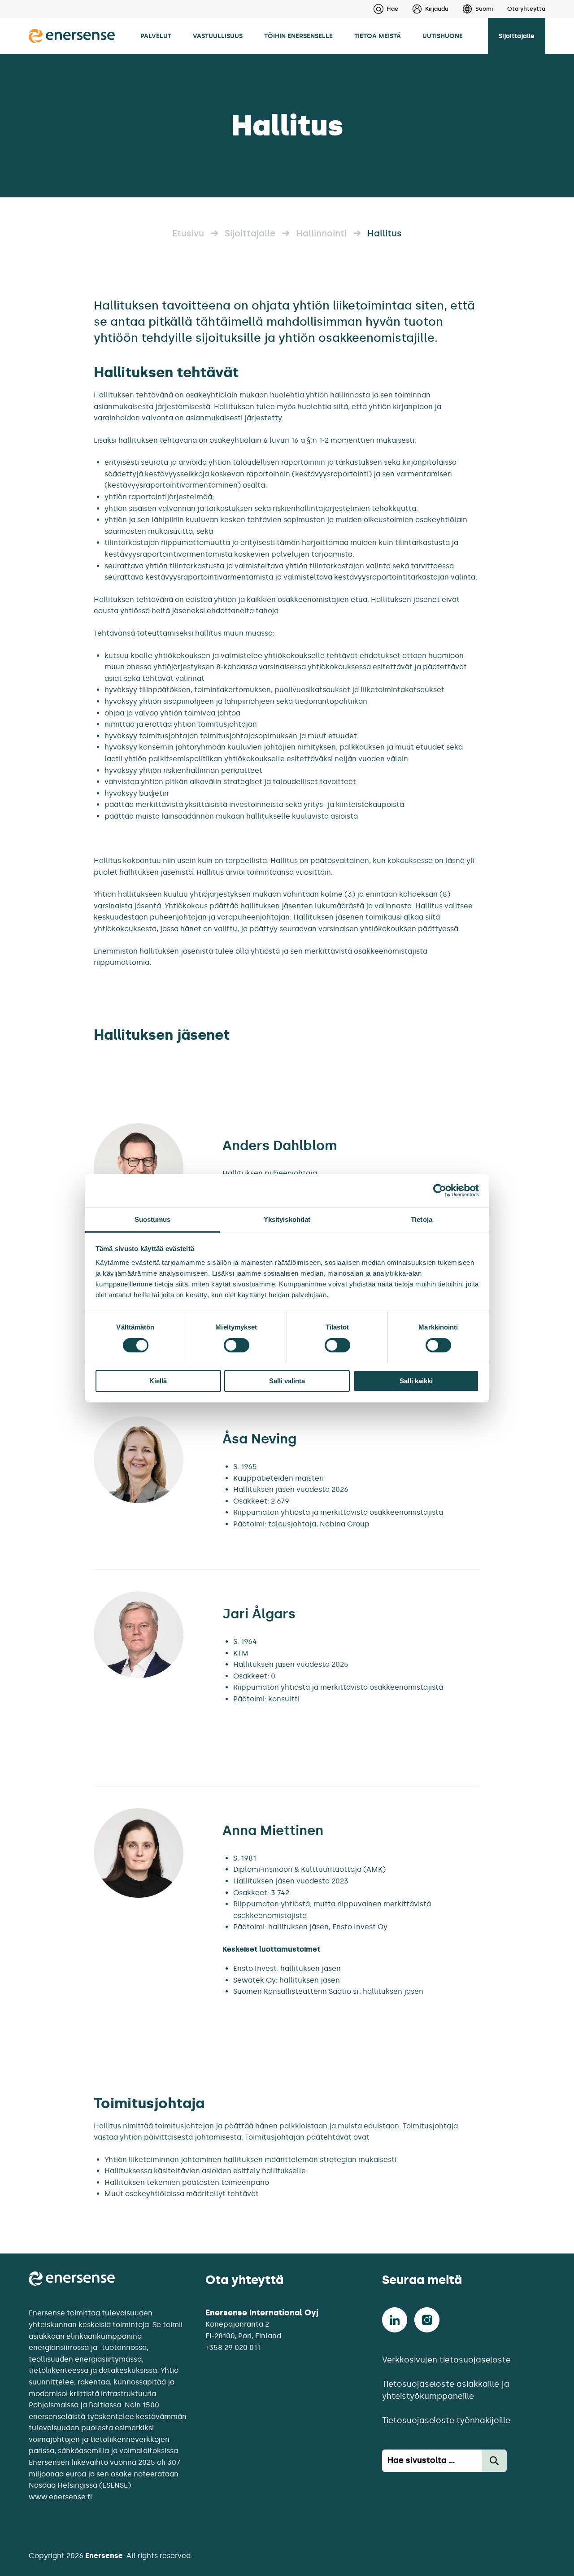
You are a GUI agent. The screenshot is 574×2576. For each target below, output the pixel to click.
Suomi (484, 9)
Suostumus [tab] (153, 1219)
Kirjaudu (437, 9)
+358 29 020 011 (233, 2347)
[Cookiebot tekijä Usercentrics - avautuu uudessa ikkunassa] (440, 1190)
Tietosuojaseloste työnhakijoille (446, 2420)
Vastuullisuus (218, 36)
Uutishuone (443, 36)
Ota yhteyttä (526, 9)
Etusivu (188, 233)
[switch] (237, 1345)
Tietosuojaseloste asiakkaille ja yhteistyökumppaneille (446, 2390)
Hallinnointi (321, 233)
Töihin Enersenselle (298, 36)
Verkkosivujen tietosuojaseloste (446, 2360)
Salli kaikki (416, 1381)
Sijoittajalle (517, 36)
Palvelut (156, 36)
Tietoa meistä (378, 36)
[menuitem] (423, 9)
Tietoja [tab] (422, 1219)
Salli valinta (287, 1381)
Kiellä (158, 1381)
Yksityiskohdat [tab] (287, 1219)
